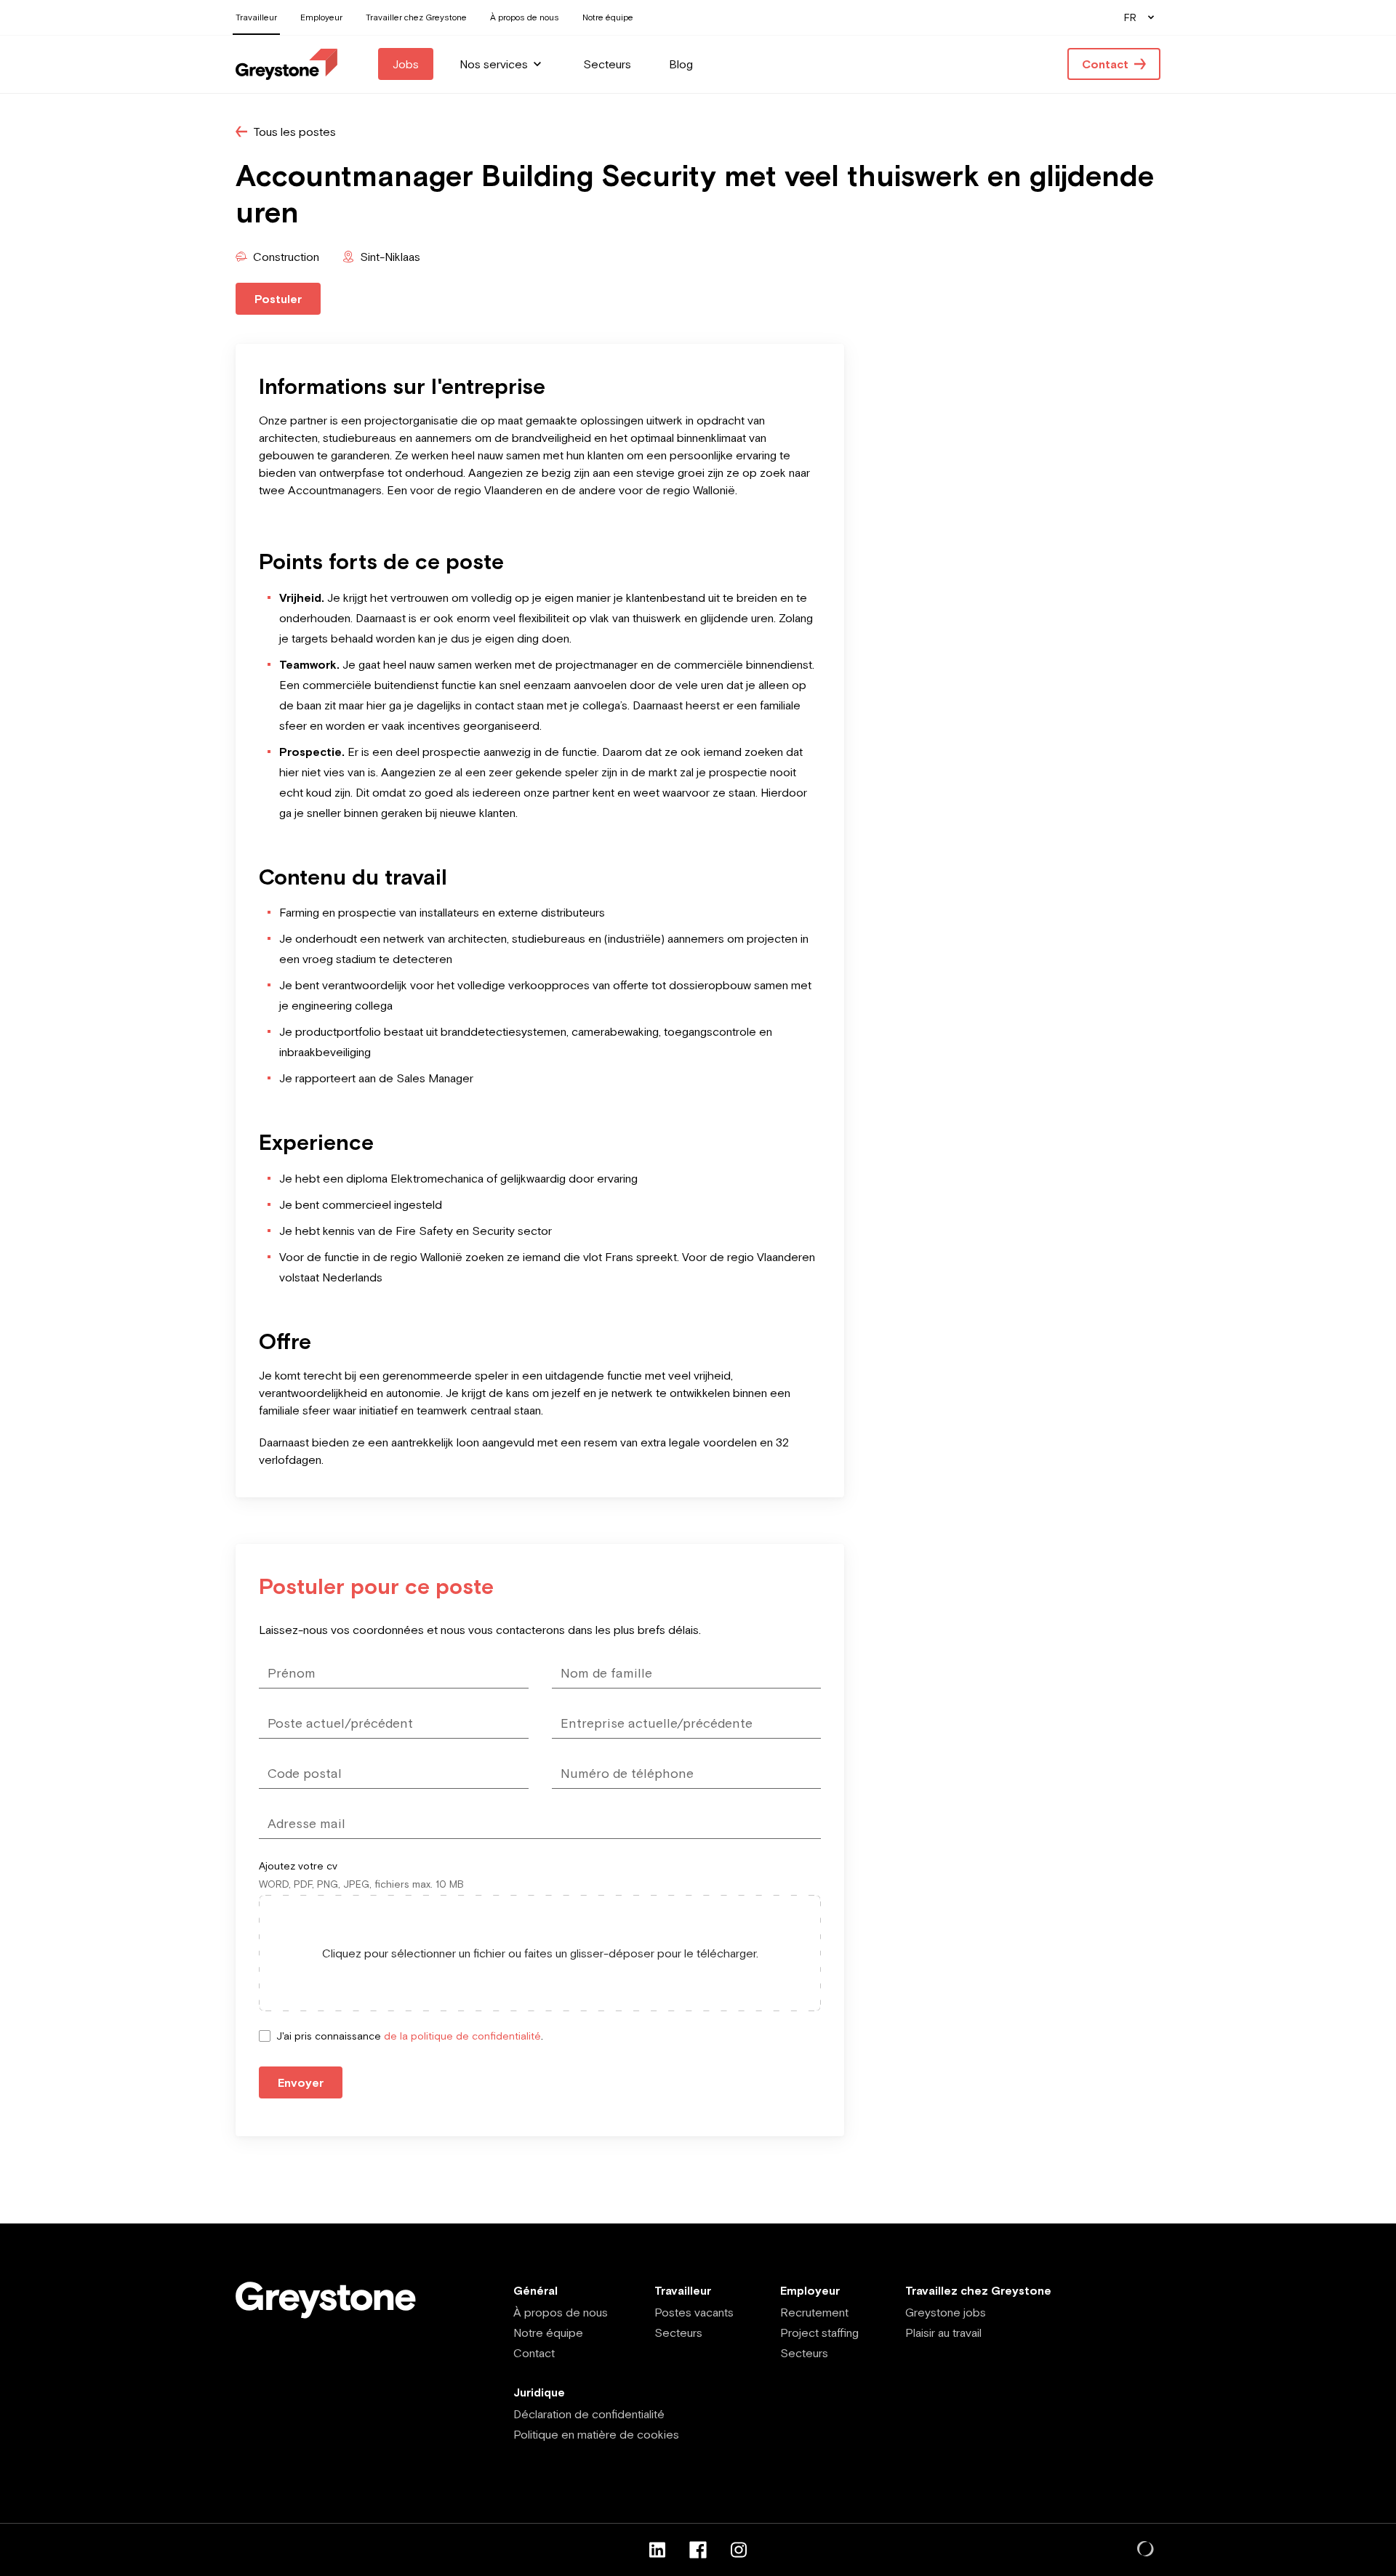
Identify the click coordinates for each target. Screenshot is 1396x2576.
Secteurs (678, 2333)
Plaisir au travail (943, 2333)
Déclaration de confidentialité (589, 2414)
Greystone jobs (946, 2312)
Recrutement (814, 2312)
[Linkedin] (657, 2550)
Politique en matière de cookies (596, 2434)
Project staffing (819, 2333)
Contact (534, 2353)
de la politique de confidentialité (462, 2036)
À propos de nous (561, 2312)
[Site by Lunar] (1146, 2550)
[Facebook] (698, 2550)
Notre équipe (548, 2333)
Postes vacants (694, 2312)
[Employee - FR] (286, 64)
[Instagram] (739, 2550)
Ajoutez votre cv (298, 1866)
